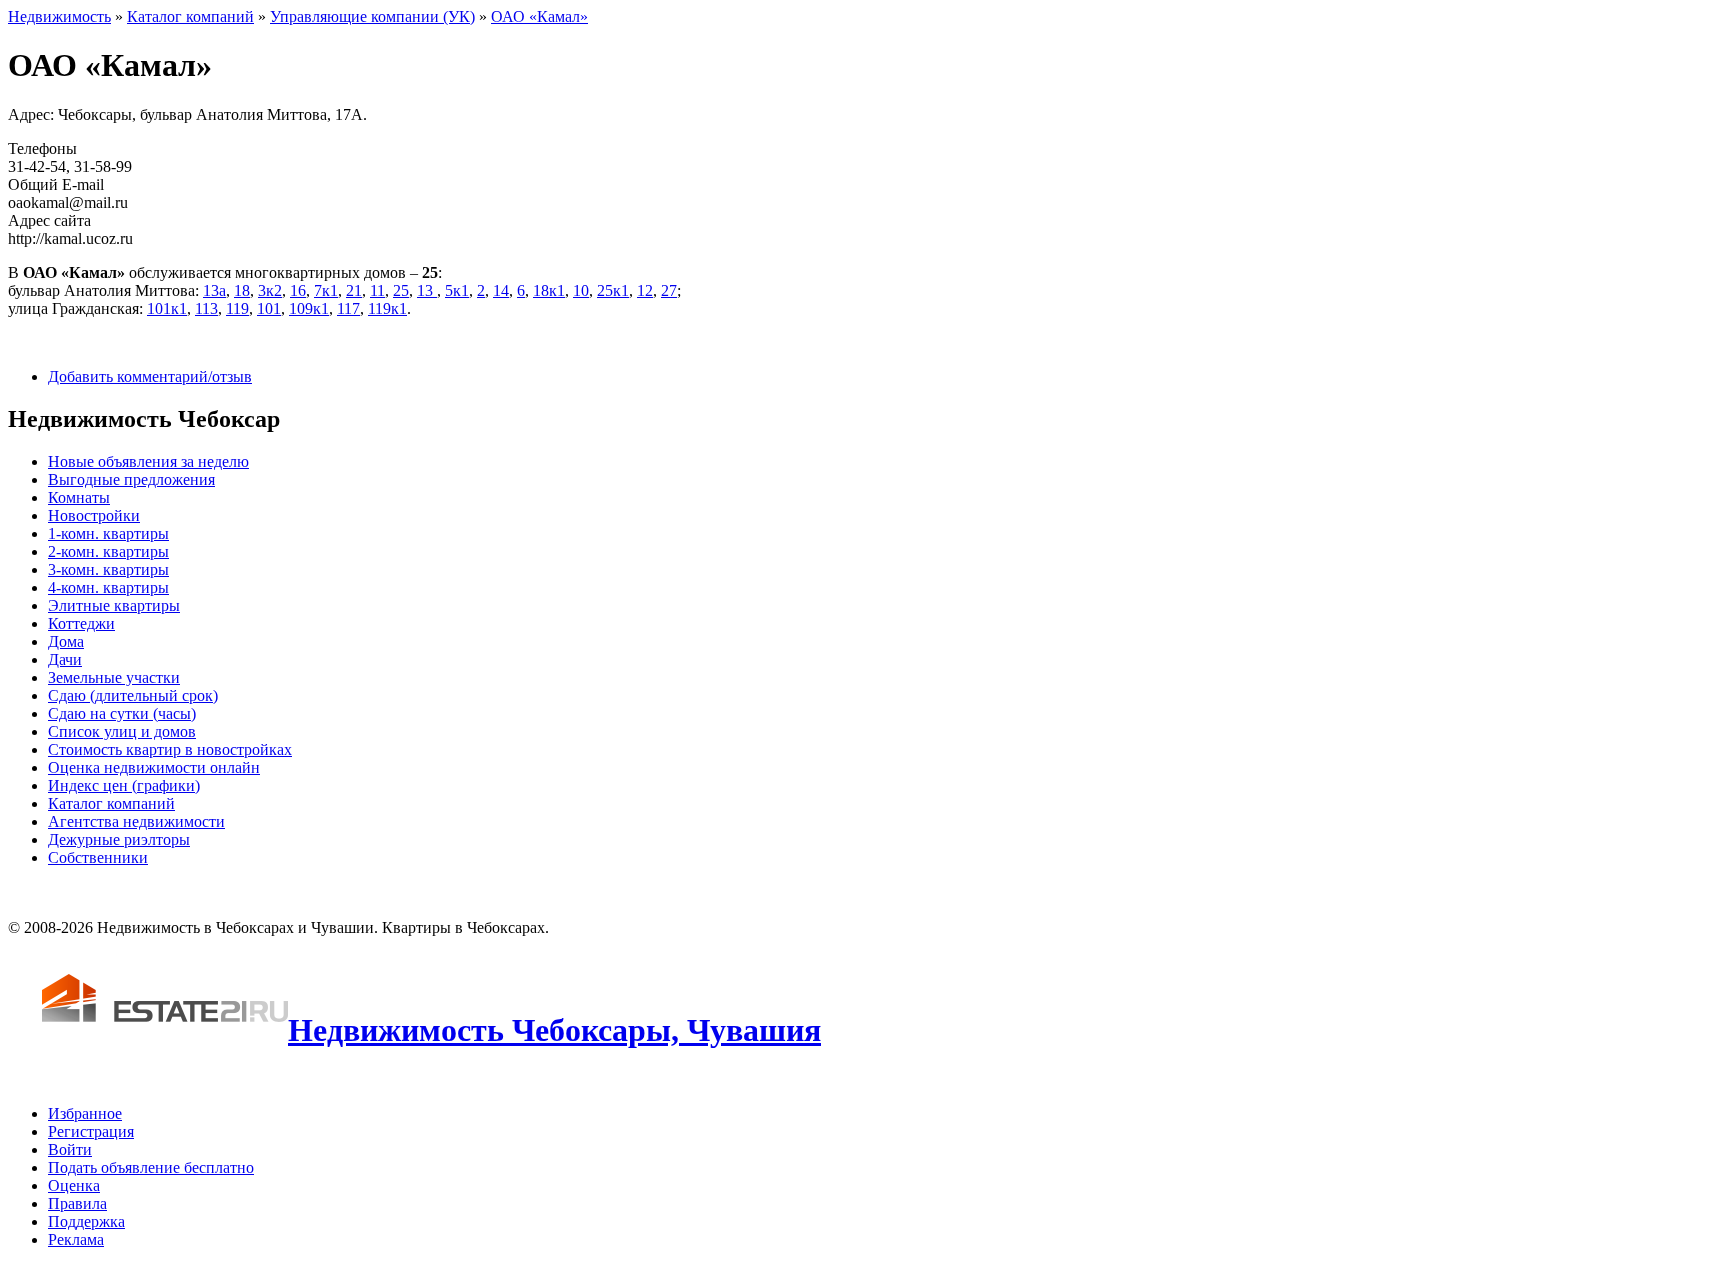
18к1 (549, 290)
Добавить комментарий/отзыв (150, 376)
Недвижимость (59, 16)
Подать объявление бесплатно (151, 1167)
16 (298, 290)
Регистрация (91, 1131)
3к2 (270, 290)
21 (354, 290)
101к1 (167, 308)
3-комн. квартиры (108, 569)
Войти (70, 1149)
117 (348, 308)
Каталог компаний (190, 16)
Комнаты (79, 497)
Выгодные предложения (131, 479)
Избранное (85, 1113)
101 (269, 308)
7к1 (326, 290)
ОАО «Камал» (539, 16)
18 (242, 290)
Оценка (74, 1185)
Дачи (65, 659)
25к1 (613, 290)
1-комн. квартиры (108, 533)
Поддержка (86, 1221)
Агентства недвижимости (136, 821)
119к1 (387, 308)
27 (669, 290)
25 (401, 290)
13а (214, 290)
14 (501, 290)
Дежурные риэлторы (119, 839)
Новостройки (94, 515)
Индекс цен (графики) (124, 785)
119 (237, 308)
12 (645, 290)
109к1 (309, 308)
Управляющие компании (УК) (372, 16)
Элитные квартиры (114, 605)
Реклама (76, 1239)
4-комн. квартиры (108, 587)
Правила (77, 1203)
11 (377, 290)
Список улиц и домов (122, 731)
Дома (66, 641)
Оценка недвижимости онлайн (154, 767)
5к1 (457, 290)
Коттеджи (81, 623)
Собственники (98, 857)
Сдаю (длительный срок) (133, 695)
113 (206, 308)
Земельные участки (114, 677)
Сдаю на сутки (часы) (122, 713)
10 (581, 290)
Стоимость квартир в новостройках (170, 749)
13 (427, 290)
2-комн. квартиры (108, 551)
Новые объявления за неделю (148, 461)
